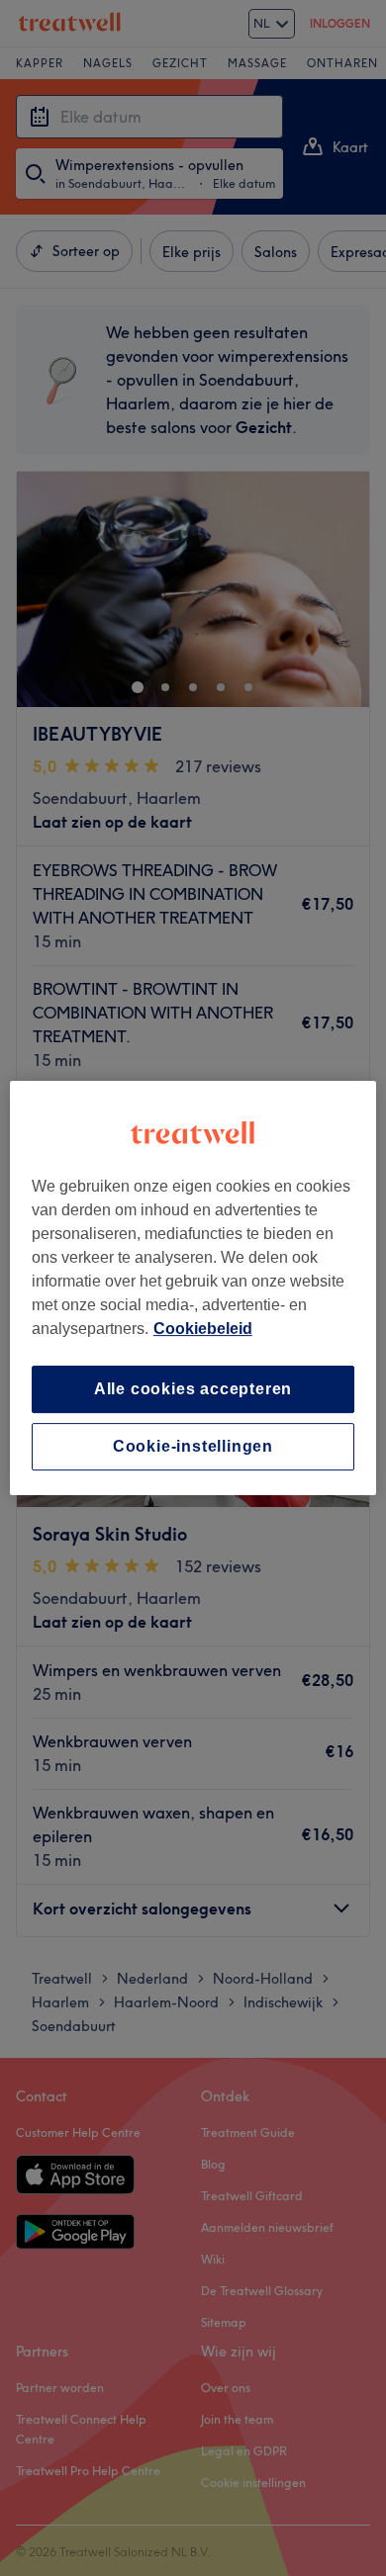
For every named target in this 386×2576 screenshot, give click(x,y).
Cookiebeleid (203, 1329)
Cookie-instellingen (193, 1446)
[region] (193, 1288)
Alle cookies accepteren (193, 1389)
